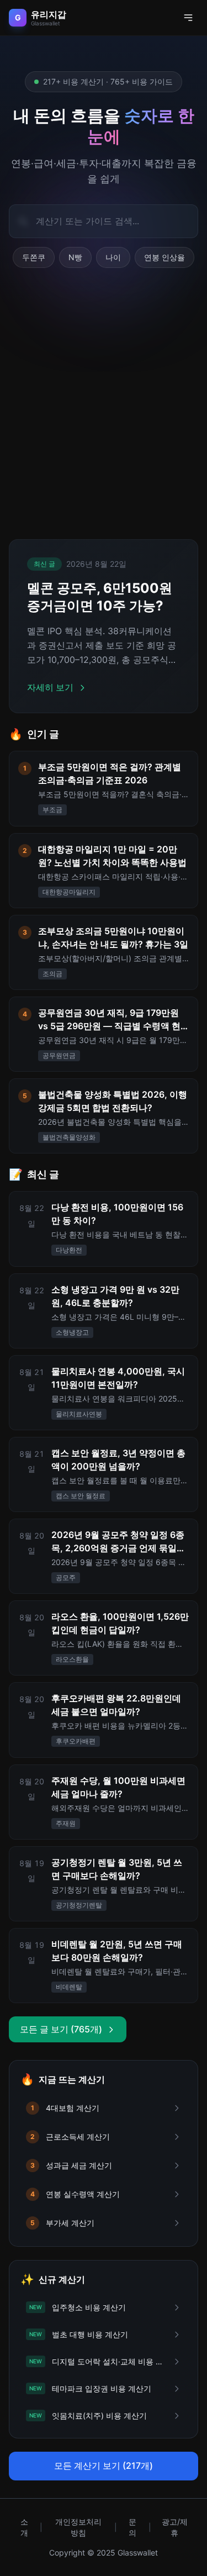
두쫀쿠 (34, 257)
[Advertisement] (104, 412)
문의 (132, 2527)
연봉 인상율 (164, 257)
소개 (24, 2527)
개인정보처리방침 (78, 2527)
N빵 (75, 257)
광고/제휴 (175, 2527)
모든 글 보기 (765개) (61, 2029)
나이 (113, 257)
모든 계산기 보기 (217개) (104, 2466)
